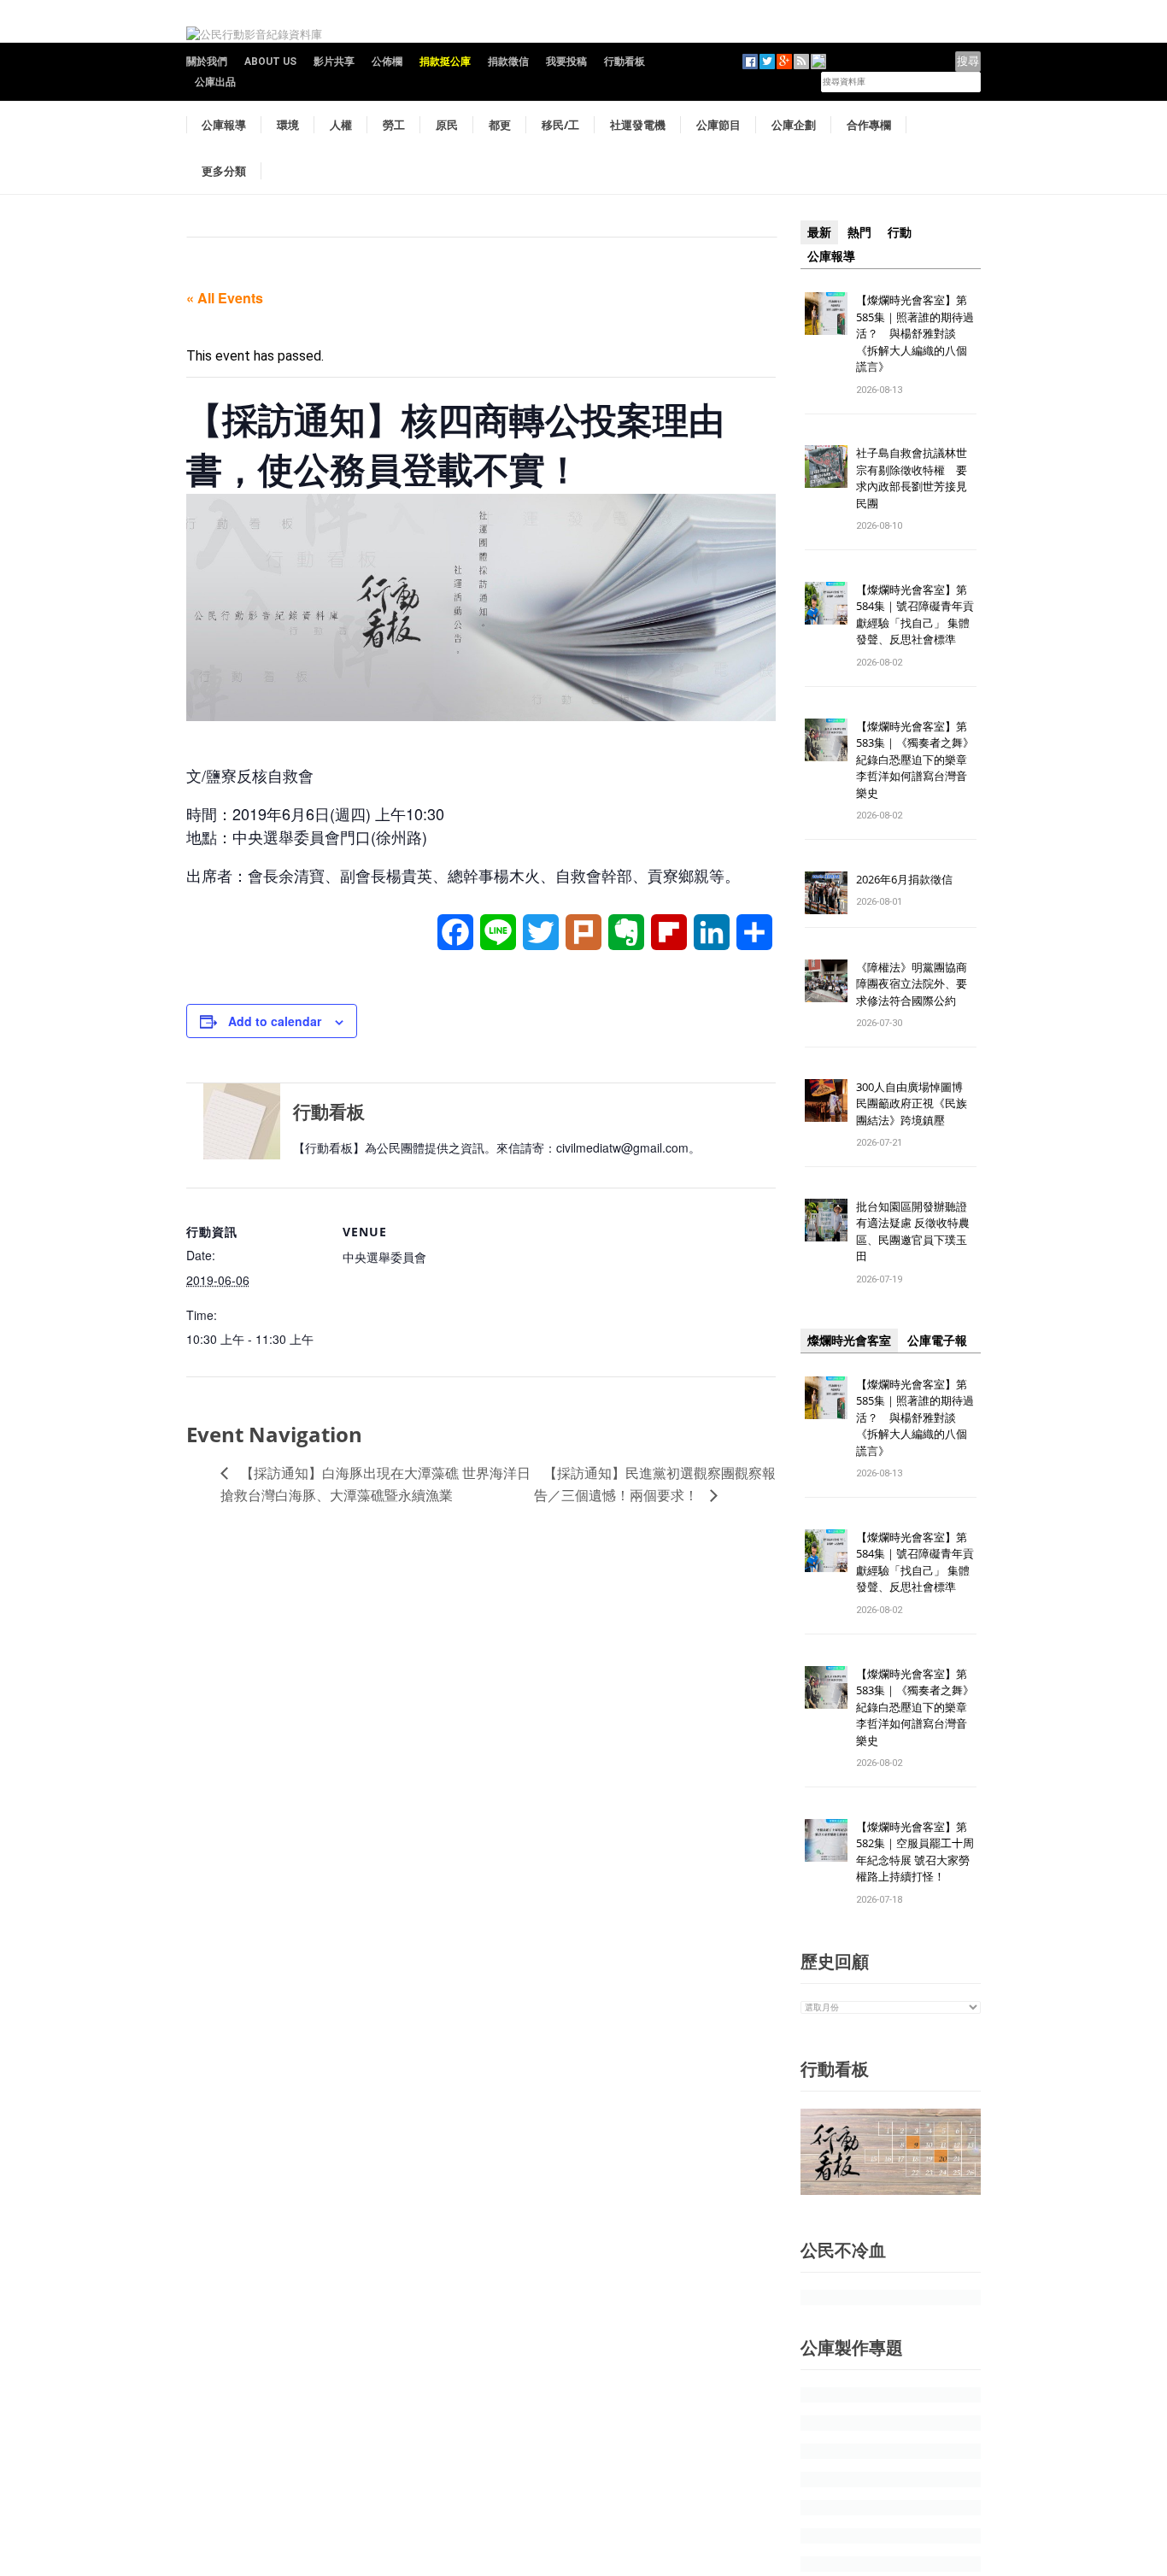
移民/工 (560, 125)
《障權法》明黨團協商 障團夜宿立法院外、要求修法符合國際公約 (917, 984)
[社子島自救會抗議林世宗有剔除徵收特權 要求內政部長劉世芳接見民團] (826, 466)
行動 (900, 232)
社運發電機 (638, 125)
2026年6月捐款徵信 (904, 879)
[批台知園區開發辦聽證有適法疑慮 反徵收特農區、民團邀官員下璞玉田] (826, 1219)
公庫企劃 (794, 125)
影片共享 (334, 62)
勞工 (394, 125)
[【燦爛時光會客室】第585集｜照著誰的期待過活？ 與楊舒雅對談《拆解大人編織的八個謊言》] (826, 312)
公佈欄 (387, 62)
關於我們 (207, 62)
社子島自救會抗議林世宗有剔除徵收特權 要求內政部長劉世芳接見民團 (912, 478)
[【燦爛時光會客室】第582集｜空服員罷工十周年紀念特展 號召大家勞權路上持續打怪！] (826, 1839)
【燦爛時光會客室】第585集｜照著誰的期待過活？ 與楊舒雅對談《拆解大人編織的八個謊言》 (915, 333)
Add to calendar (275, 1021)
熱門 (859, 232)
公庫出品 (215, 82)
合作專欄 (869, 125)
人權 (341, 125)
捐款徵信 (508, 62)
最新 (819, 232)
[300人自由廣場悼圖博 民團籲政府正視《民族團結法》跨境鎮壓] (826, 1099)
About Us (270, 62)
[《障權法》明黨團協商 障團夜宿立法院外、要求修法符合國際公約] (826, 980)
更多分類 (224, 171)
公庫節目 (718, 125)
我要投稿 (566, 62)
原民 (447, 125)
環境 (288, 125)
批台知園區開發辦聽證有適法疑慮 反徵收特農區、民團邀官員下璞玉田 (913, 1232)
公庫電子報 (937, 1341)
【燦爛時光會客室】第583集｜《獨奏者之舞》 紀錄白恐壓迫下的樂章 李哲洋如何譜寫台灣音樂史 (915, 760)
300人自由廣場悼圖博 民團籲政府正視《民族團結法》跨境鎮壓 (915, 1103)
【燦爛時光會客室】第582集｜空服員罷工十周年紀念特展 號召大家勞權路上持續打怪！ (915, 1852)
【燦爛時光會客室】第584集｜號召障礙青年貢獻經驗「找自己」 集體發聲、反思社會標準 (915, 615)
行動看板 (625, 62)
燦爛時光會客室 (849, 1341)
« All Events (225, 298)
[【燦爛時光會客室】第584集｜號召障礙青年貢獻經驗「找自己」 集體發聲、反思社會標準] (826, 602)
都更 (500, 125)
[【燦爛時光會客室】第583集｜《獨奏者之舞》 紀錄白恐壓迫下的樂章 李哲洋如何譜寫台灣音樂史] (826, 739)
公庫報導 (224, 125)
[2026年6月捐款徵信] (826, 892)
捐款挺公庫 (445, 62)
